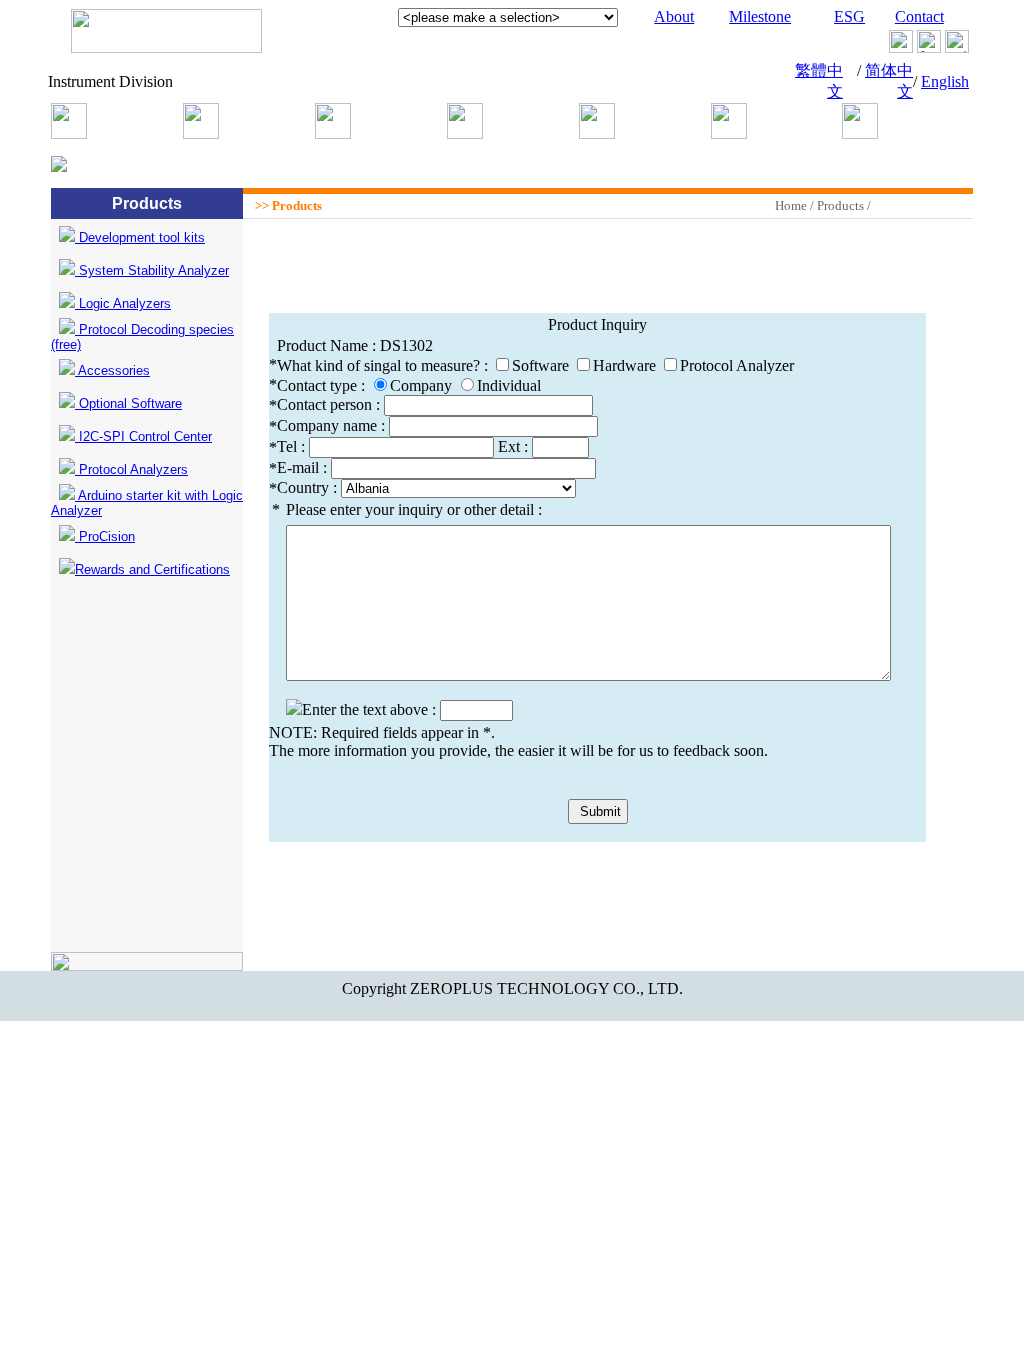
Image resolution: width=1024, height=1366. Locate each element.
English (945, 81)
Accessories (112, 370)
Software (540, 365)
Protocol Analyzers (131, 469)
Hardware (624, 365)
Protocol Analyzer (737, 365)
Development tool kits (140, 237)
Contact (919, 16)
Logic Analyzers (123, 303)
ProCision (105, 536)
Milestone (760, 16)
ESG (849, 16)
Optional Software (128, 403)
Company (421, 385)
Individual (509, 385)
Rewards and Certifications (152, 569)
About (674, 16)
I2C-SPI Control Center (143, 436)
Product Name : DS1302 (355, 345)
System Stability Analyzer (152, 270)
